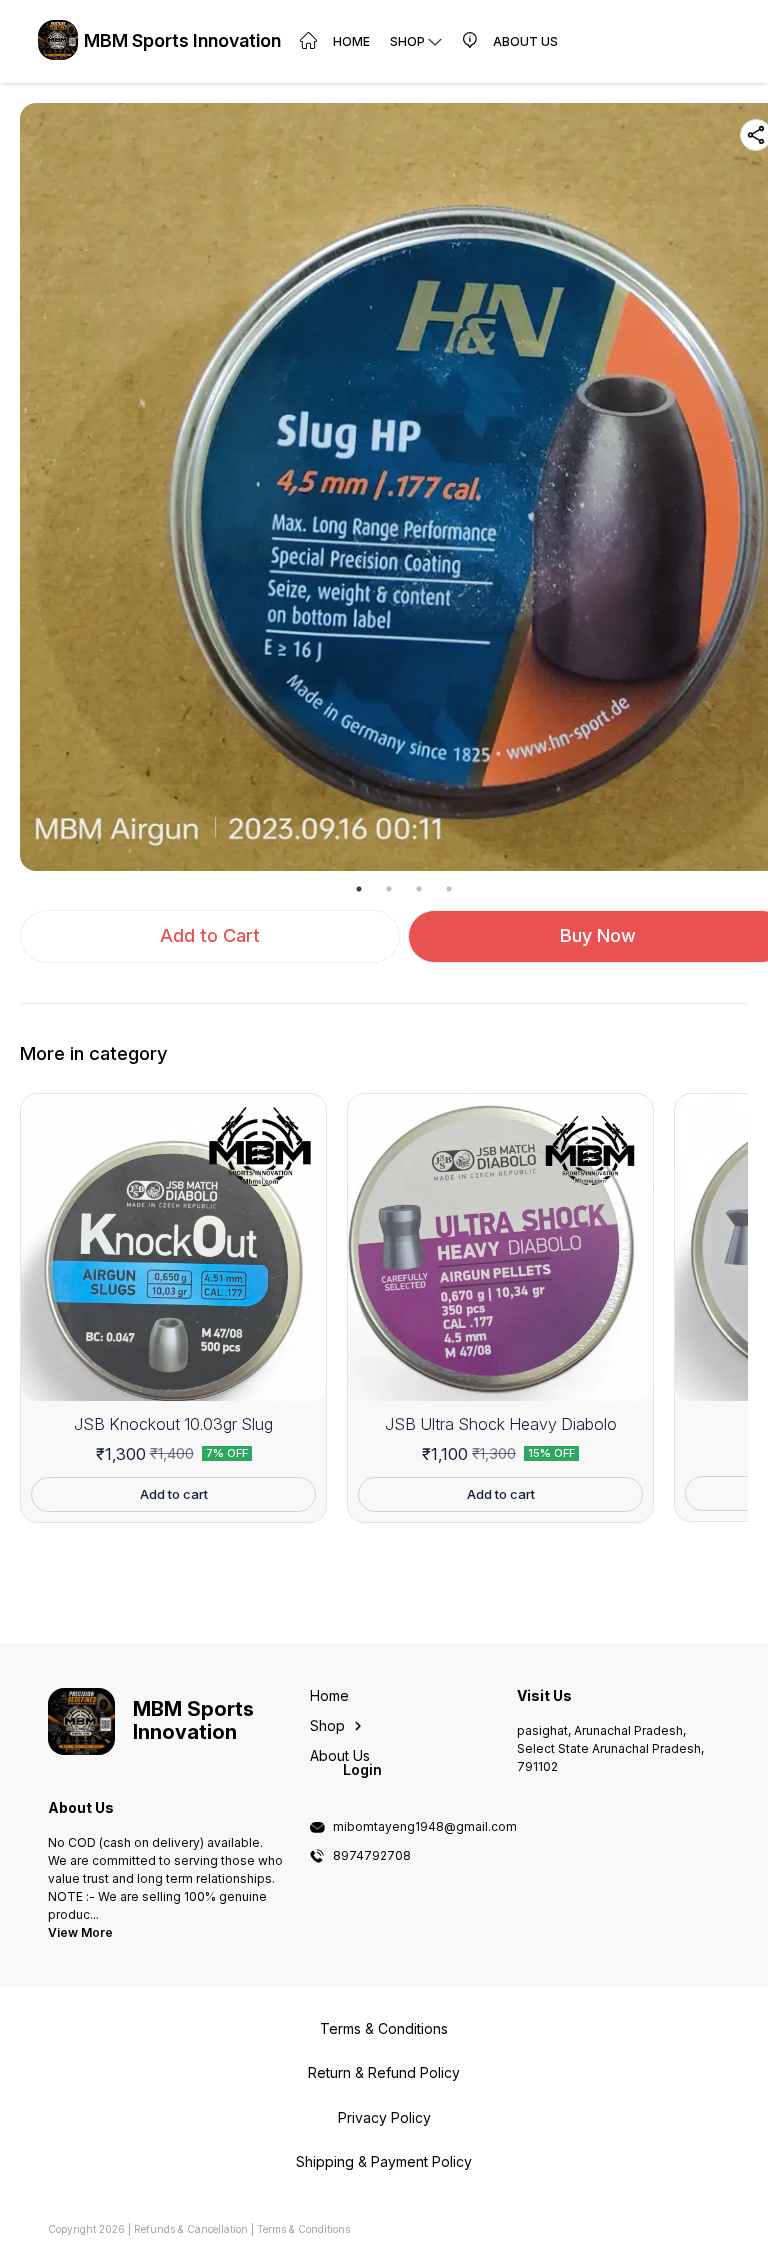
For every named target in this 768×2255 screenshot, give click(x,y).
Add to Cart (210, 935)
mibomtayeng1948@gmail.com (425, 1827)
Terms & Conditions (303, 2229)
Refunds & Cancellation (191, 2229)
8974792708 (372, 1856)
